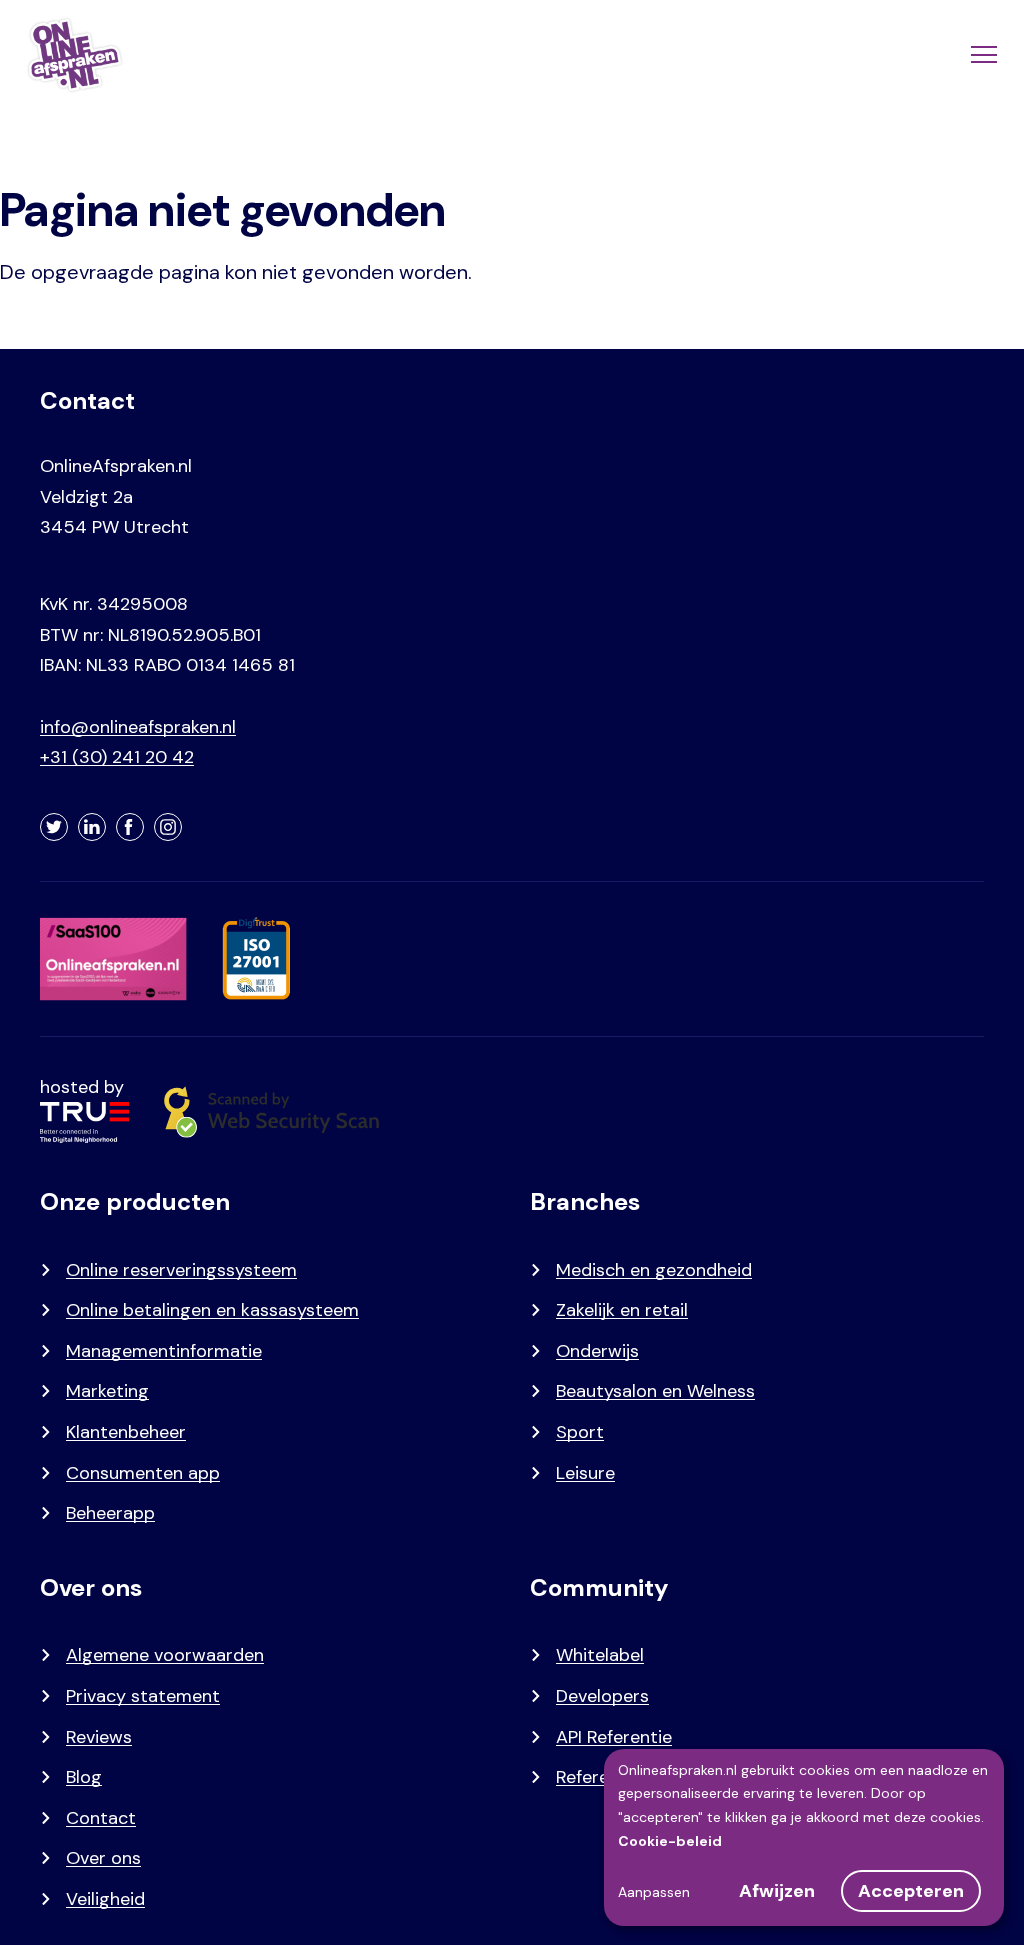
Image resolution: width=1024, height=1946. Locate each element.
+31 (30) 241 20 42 (117, 757)
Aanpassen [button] (654, 1892)
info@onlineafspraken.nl (138, 727)
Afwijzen (777, 1891)
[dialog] (804, 1837)
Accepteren (911, 1891)
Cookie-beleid (670, 1841)
